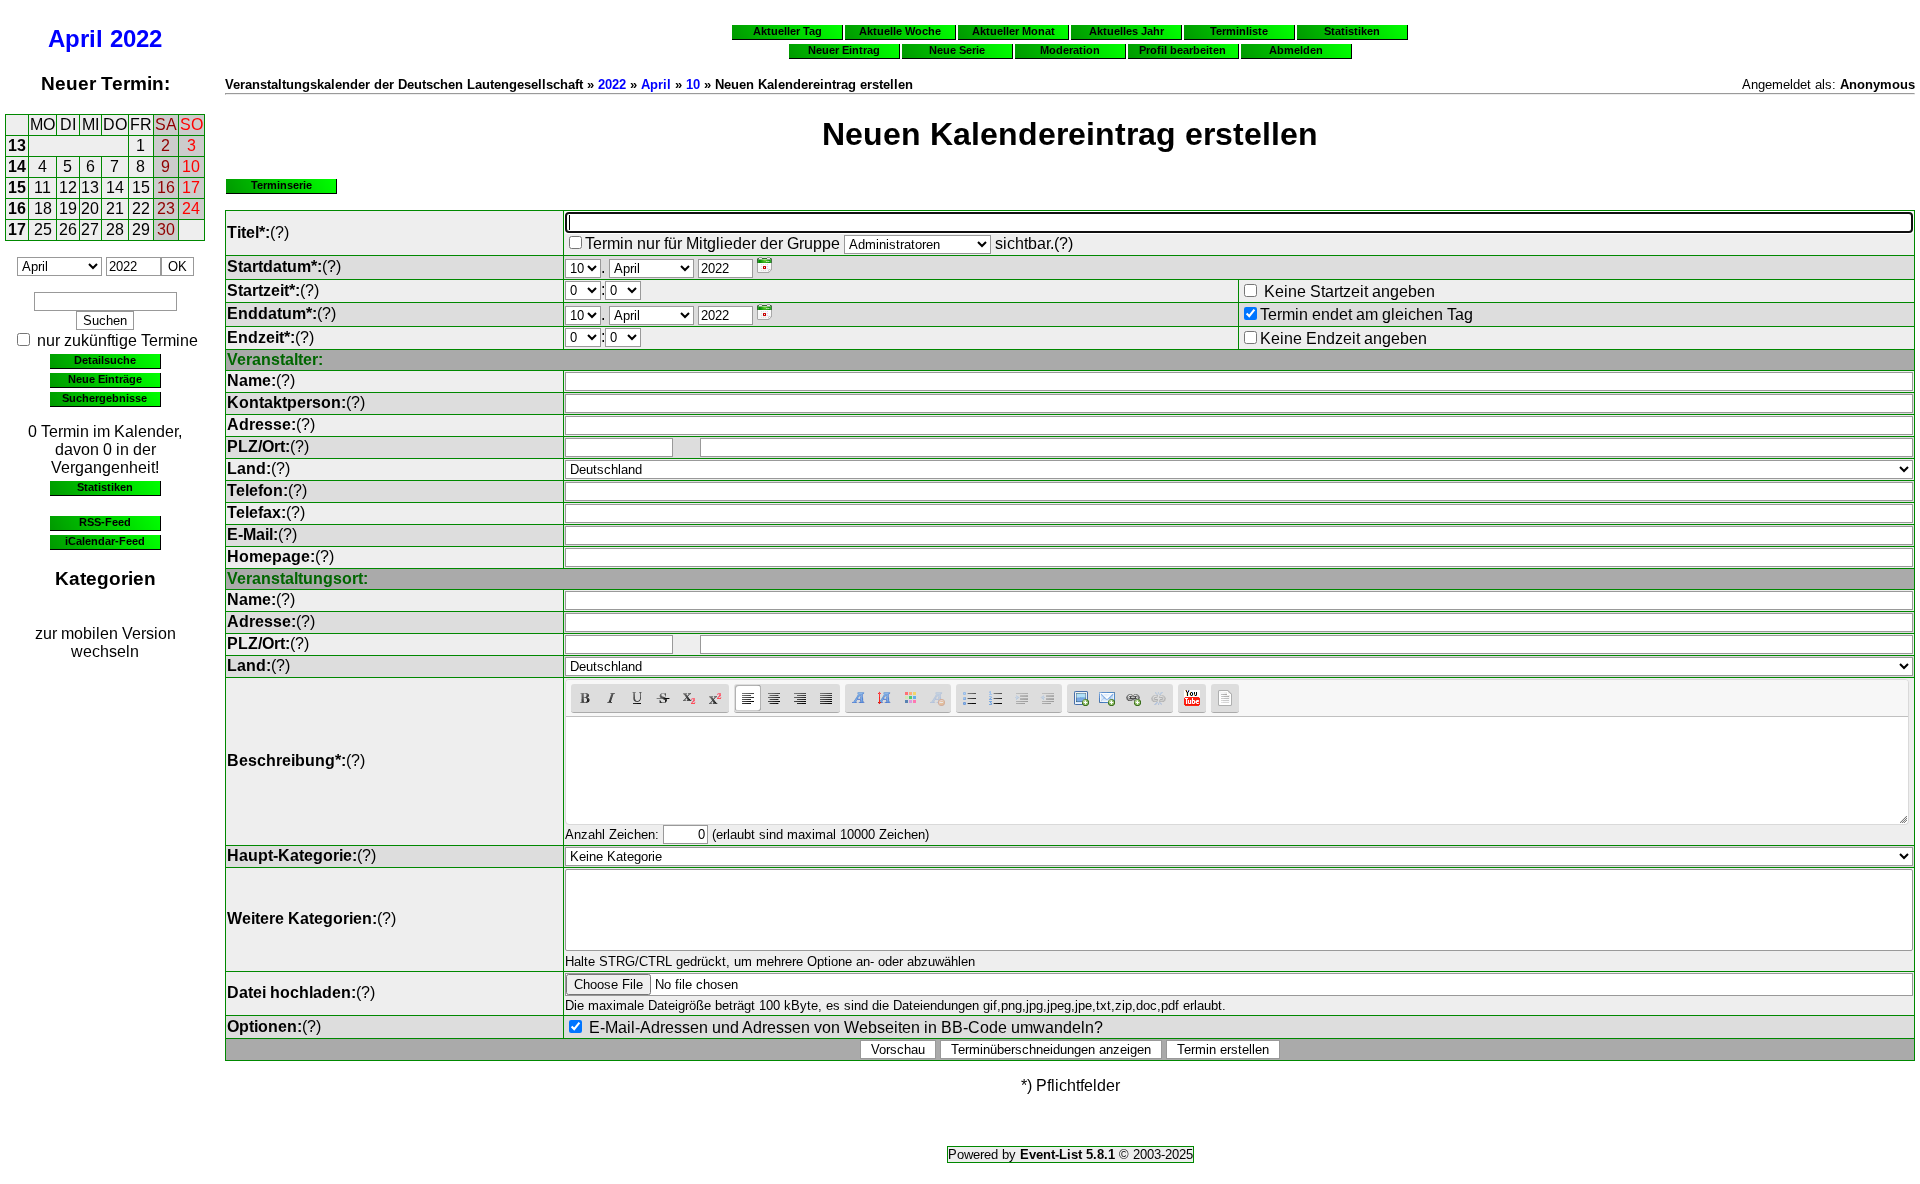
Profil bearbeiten (1182, 50)
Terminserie (281, 185)
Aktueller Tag (787, 31)
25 (43, 229)
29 (141, 229)
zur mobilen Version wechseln (105, 642)
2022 (136, 38)
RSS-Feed (105, 522)
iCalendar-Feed (105, 541)
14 (17, 166)
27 (90, 229)
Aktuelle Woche (900, 31)
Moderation (1070, 50)
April (75, 38)
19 (68, 208)
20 (90, 208)
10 (191, 166)
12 (68, 187)
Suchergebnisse (104, 398)
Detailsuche (105, 360)
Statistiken (105, 487)
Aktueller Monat (1013, 31)
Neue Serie (957, 50)
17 (191, 187)
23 (166, 208)
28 (115, 229)
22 (141, 208)
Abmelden (1296, 50)
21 (115, 208)
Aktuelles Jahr (1126, 31)
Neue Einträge (105, 379)
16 (166, 187)
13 (17, 145)
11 (42, 187)
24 (191, 208)
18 (43, 208)
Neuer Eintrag (844, 50)
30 (166, 229)
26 (68, 229)
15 (17, 187)
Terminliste (1239, 31)
